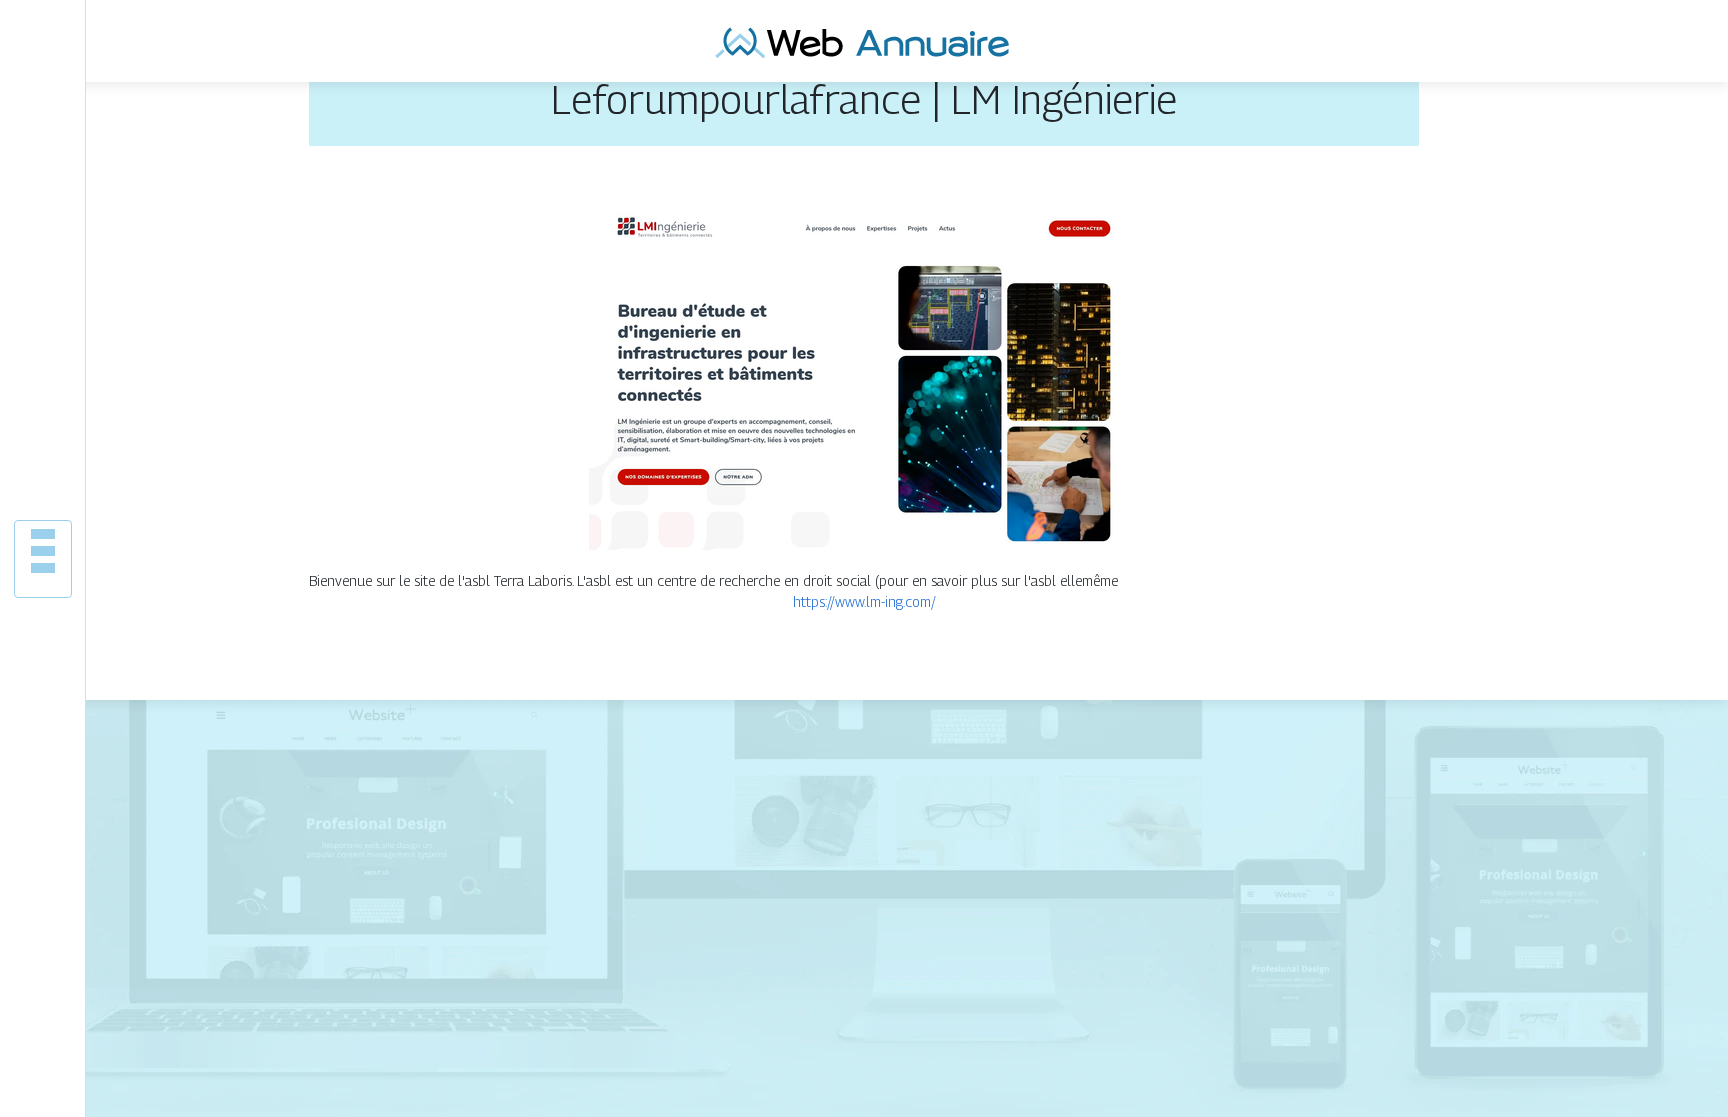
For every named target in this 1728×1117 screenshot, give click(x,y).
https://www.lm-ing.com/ (864, 601)
